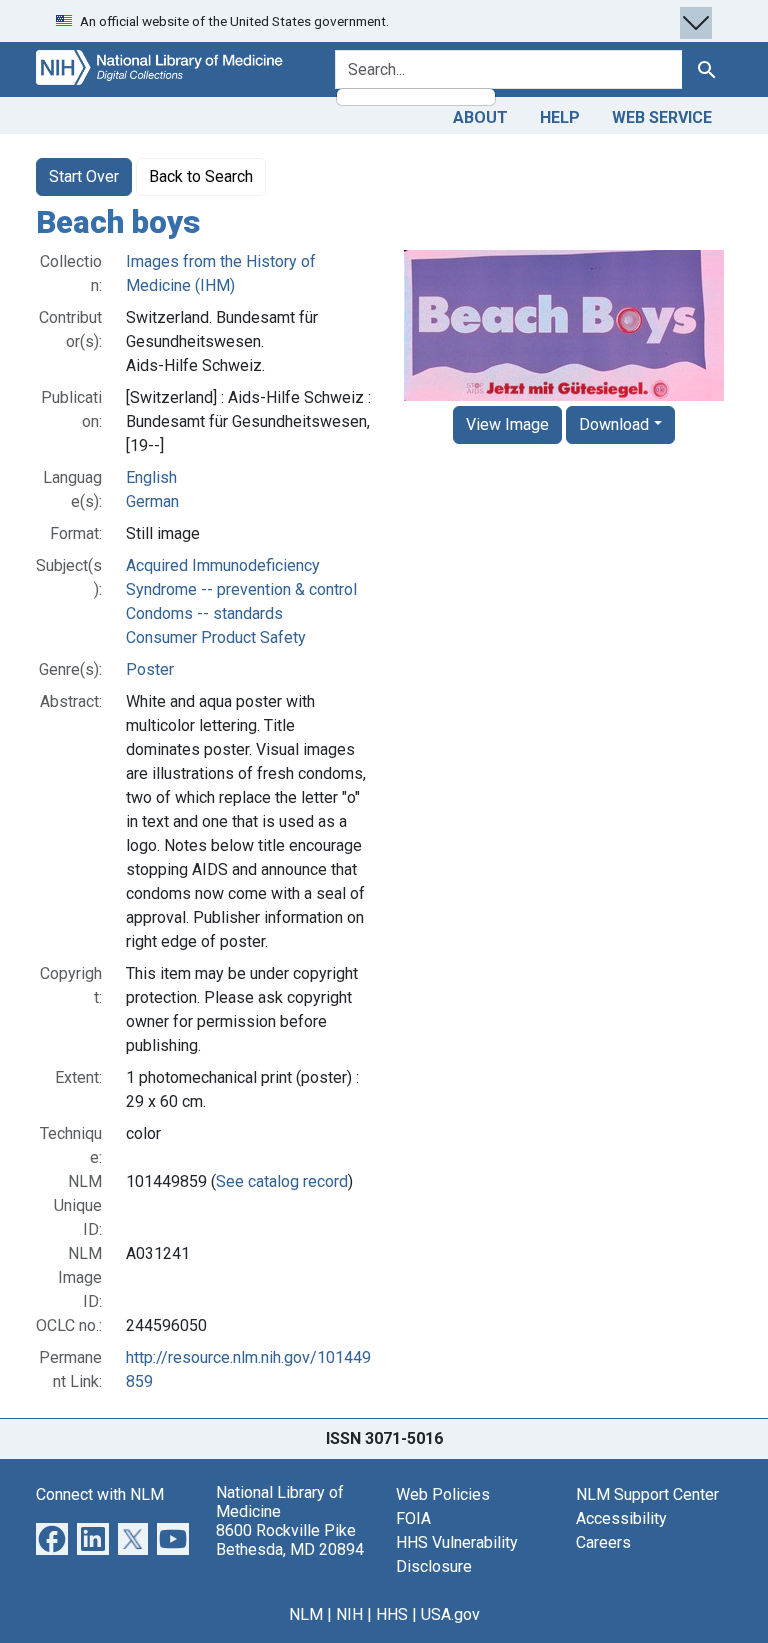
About (480, 117)
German (152, 501)
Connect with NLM (100, 1494)
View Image (507, 424)
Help (560, 117)
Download (614, 424)
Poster (150, 669)
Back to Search (201, 176)
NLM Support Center (647, 1494)
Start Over (84, 176)
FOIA (413, 1518)
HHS (392, 1614)
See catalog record (282, 1181)
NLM (306, 1614)
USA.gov (450, 1614)
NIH (349, 1614)
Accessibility (621, 1518)
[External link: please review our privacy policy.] (52, 1537)
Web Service (662, 117)
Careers (603, 1542)
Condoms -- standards (204, 613)
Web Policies (443, 1494)
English (151, 477)
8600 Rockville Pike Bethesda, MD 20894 (290, 1540)
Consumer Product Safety (216, 637)
